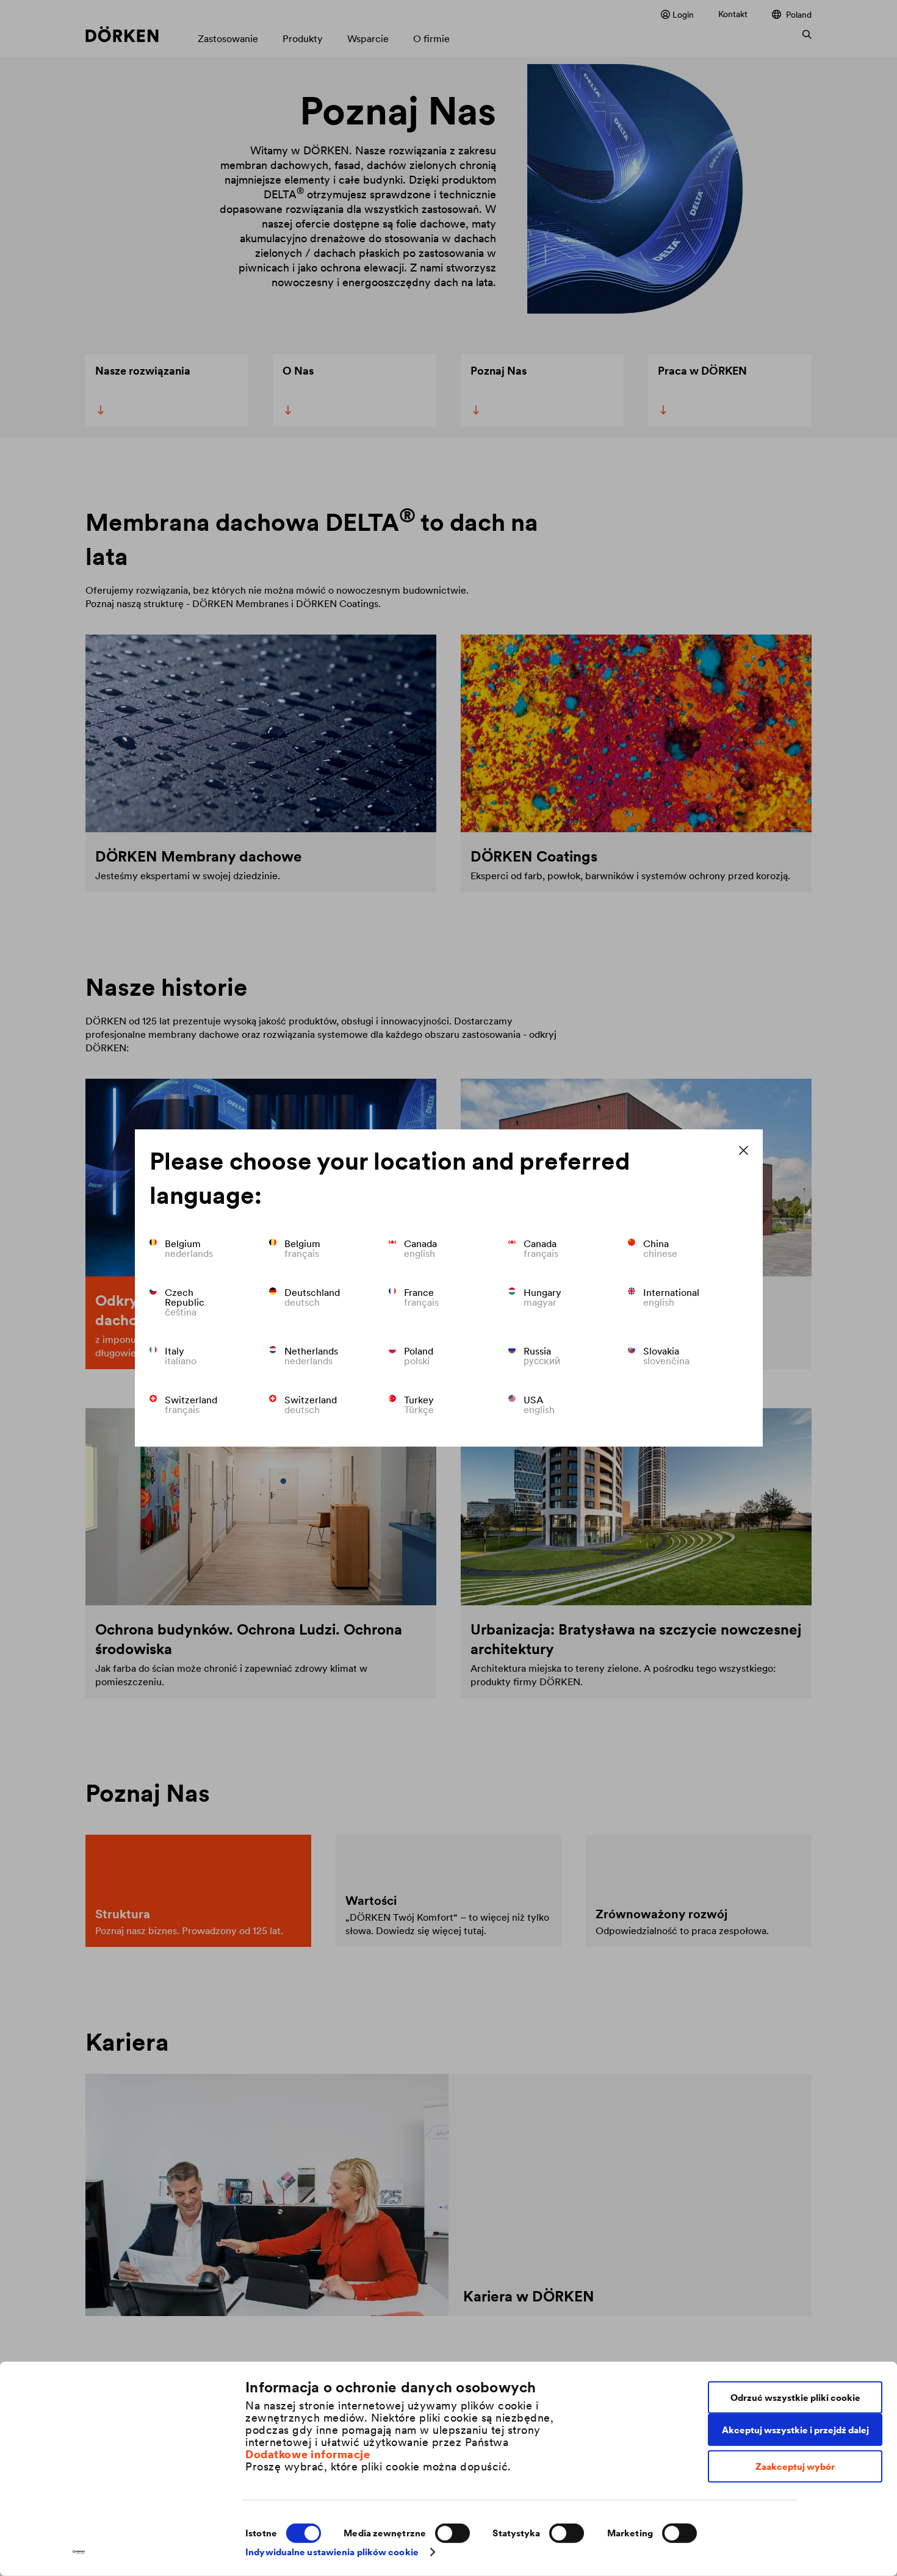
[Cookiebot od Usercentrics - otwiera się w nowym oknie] (79, 2552)
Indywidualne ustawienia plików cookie (332, 2552)
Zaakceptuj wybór (795, 2466)
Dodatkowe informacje (308, 2454)
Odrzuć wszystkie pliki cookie (795, 2397)
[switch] (452, 2533)
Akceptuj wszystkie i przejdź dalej (795, 2429)
